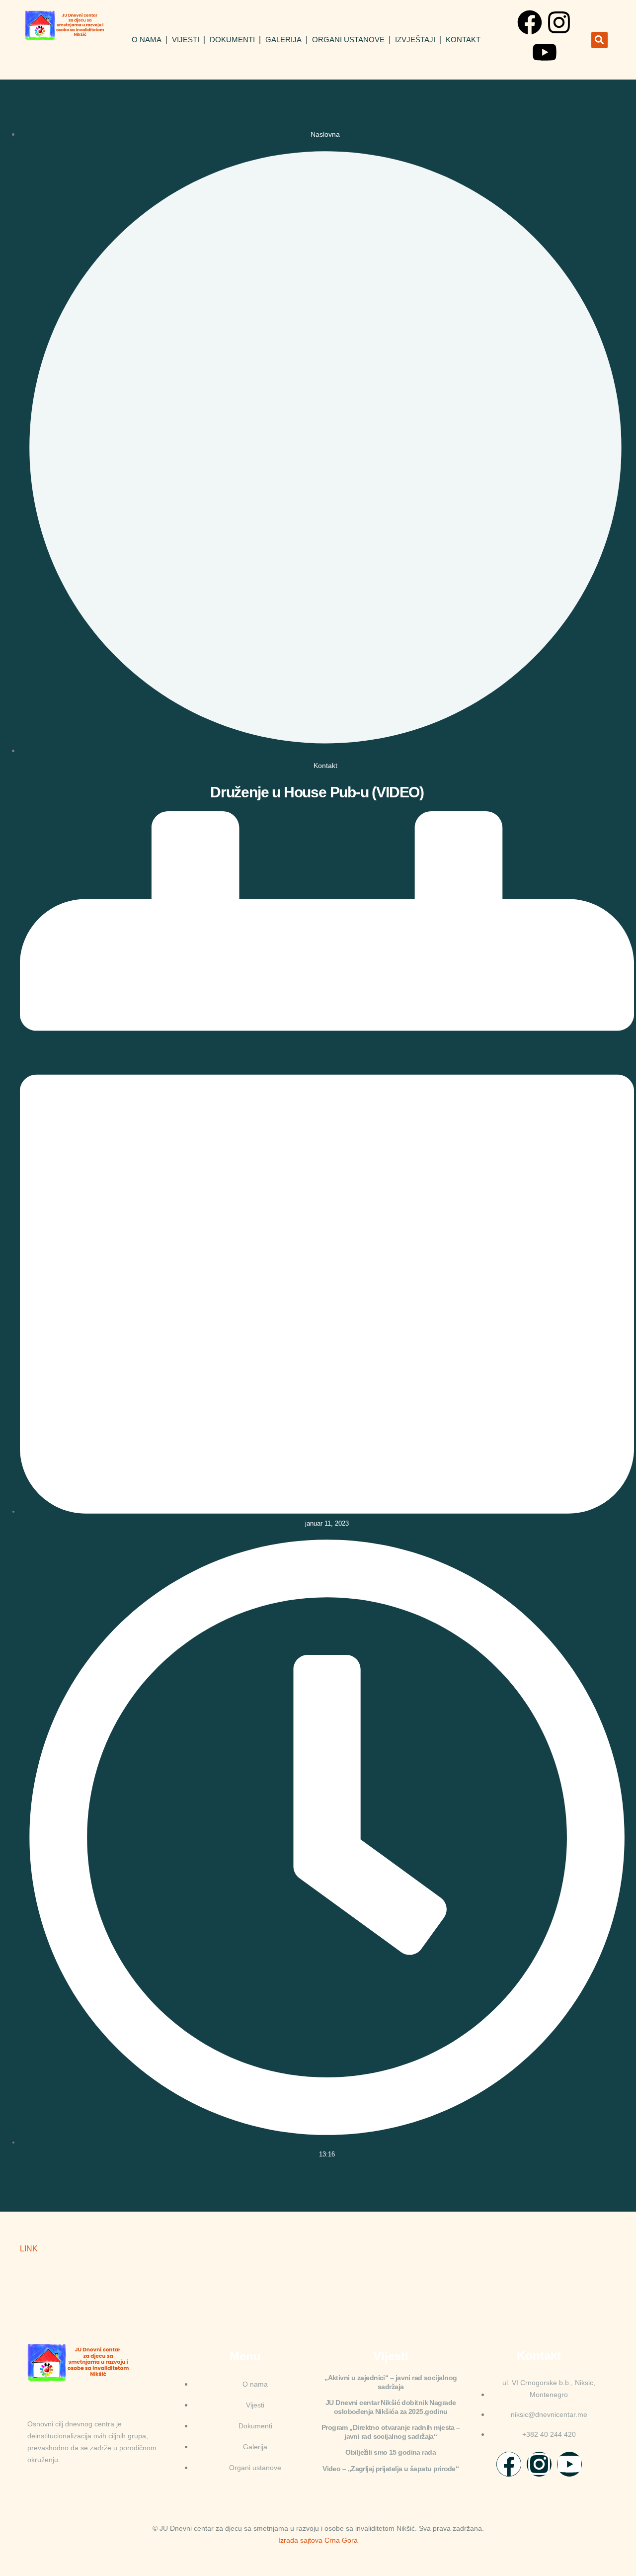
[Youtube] (545, 52)
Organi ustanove (348, 40)
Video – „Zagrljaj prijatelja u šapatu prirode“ (391, 2469)
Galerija (283, 40)
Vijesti (186, 40)
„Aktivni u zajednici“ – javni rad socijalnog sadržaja (391, 2382)
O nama (147, 40)
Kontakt (463, 40)
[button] (599, 40)
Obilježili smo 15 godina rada (391, 2452)
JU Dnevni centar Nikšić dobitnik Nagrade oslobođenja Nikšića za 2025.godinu (391, 2407)
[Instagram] (559, 22)
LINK (29, 2249)
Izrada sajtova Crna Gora (318, 2540)
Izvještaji (415, 40)
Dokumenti (232, 40)
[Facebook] (530, 22)
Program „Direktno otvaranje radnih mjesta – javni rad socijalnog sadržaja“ (391, 2432)
